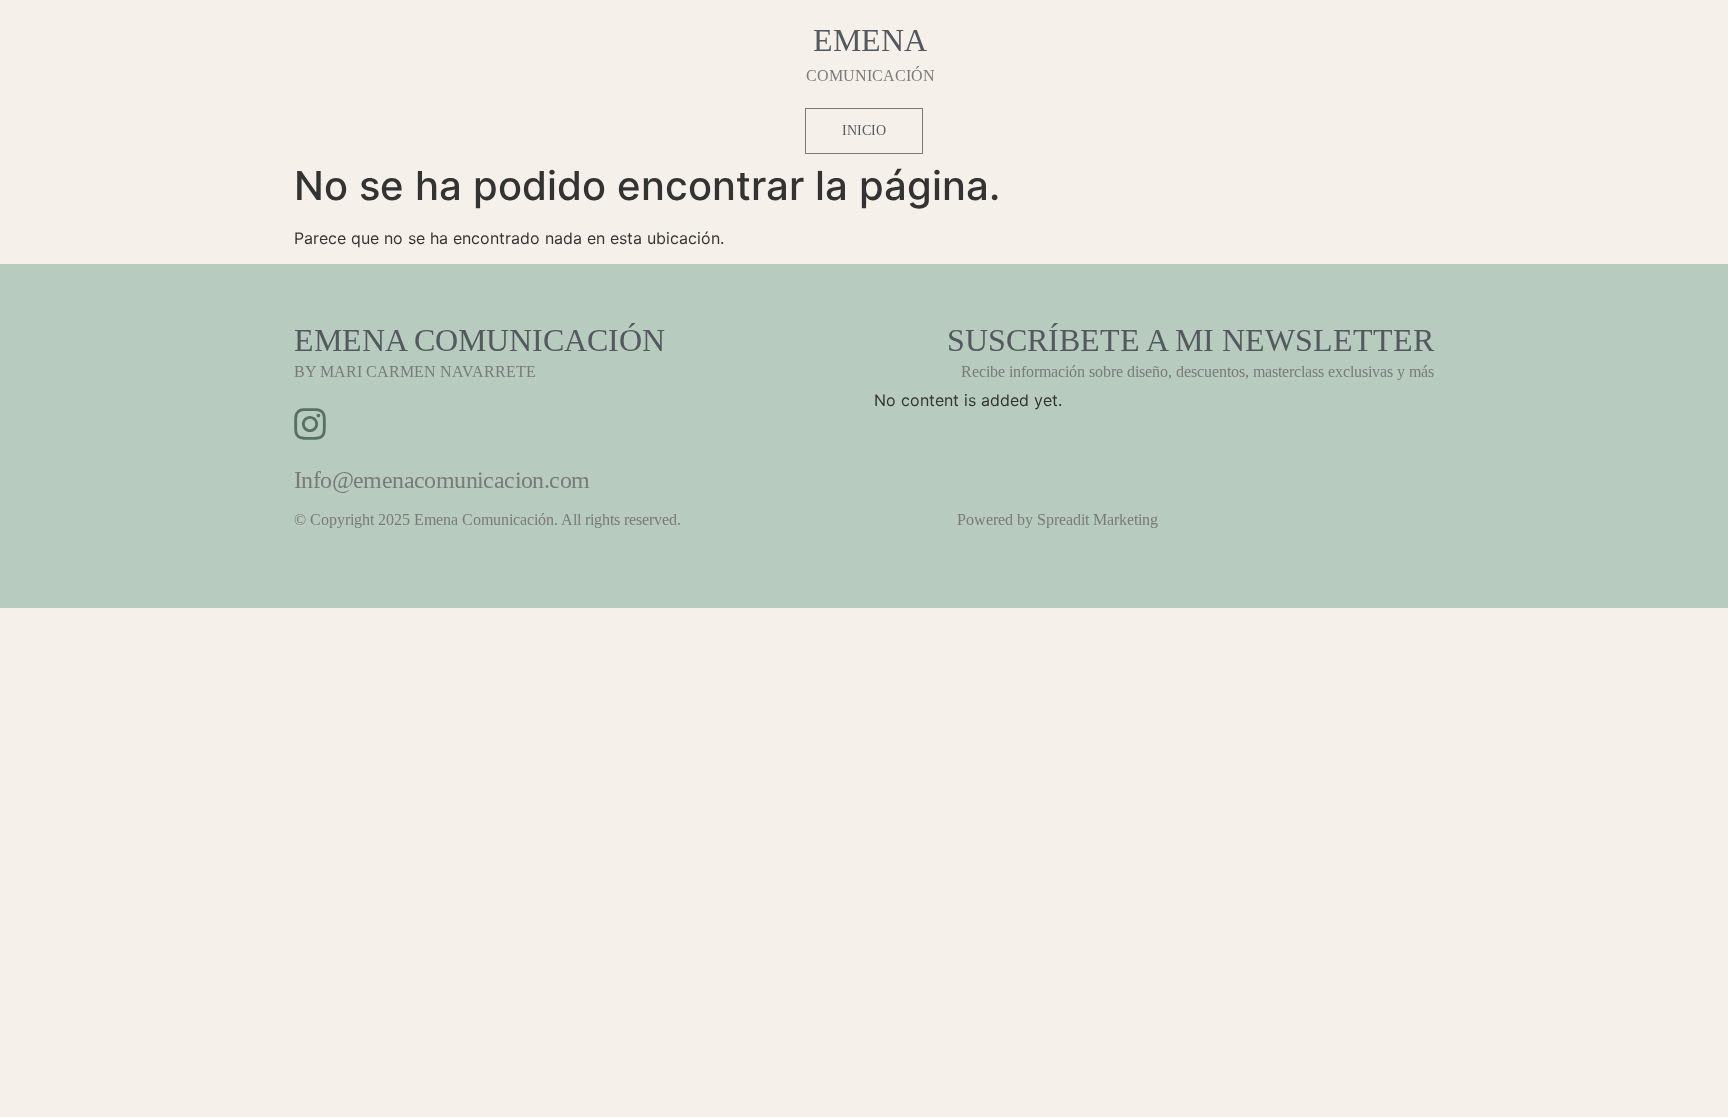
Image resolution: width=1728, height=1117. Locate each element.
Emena (870, 40)
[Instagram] (310, 424)
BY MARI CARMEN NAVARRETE (415, 371)
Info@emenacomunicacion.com (441, 480)
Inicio (864, 130)
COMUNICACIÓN (870, 75)
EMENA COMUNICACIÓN (479, 340)
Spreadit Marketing (1097, 519)
